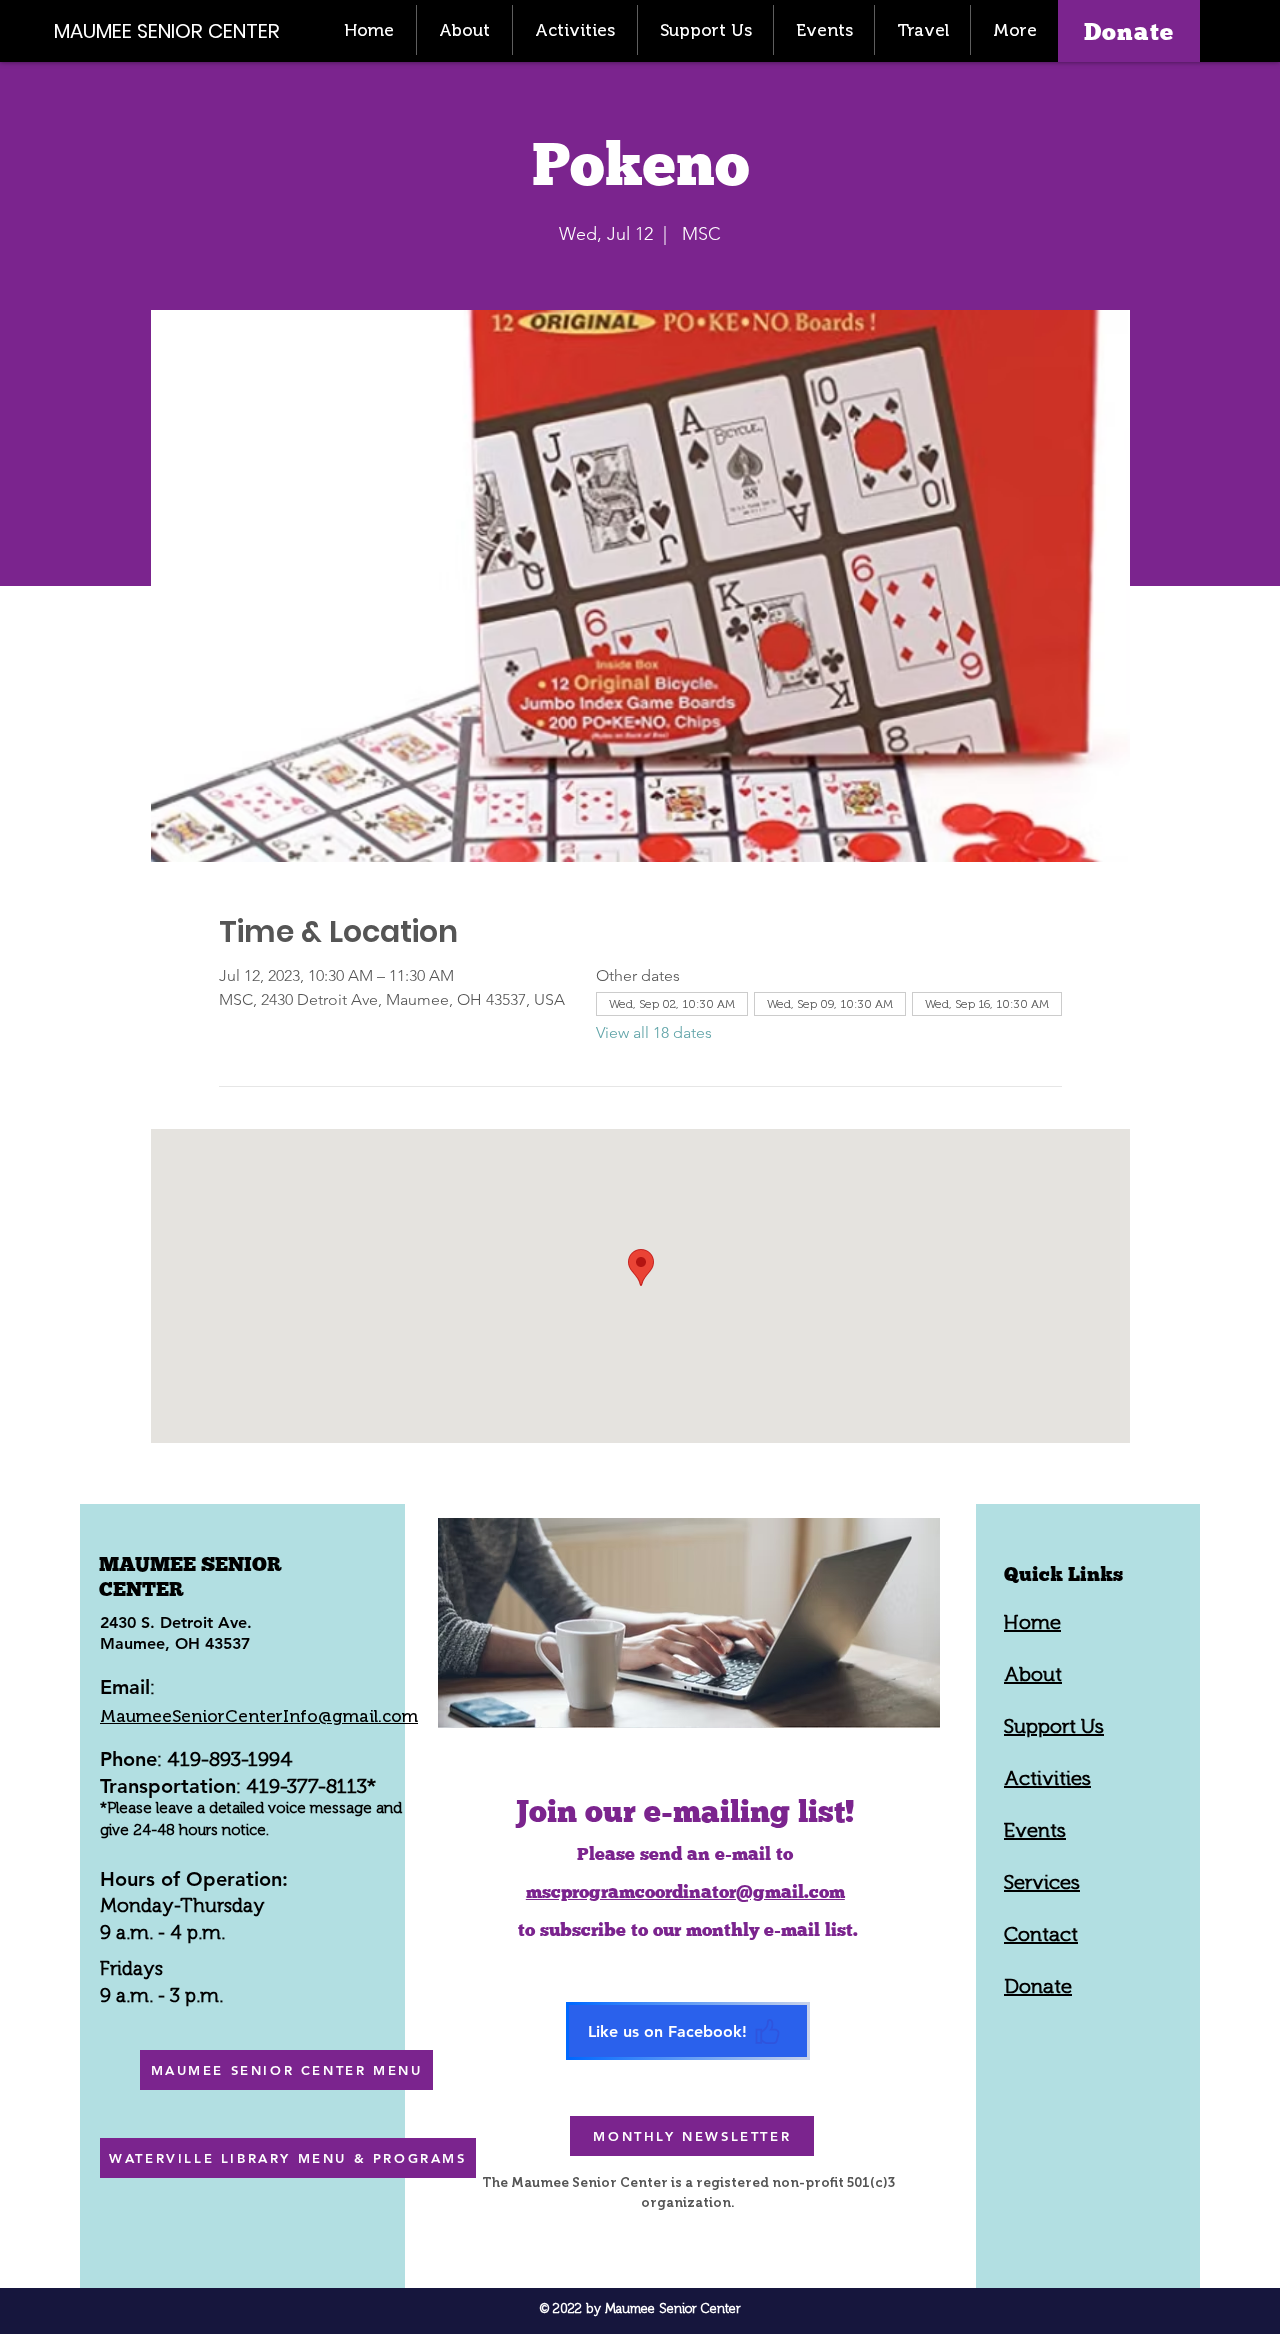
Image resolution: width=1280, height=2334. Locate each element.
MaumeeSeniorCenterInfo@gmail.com (259, 1716)
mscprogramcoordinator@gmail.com (685, 1891)
